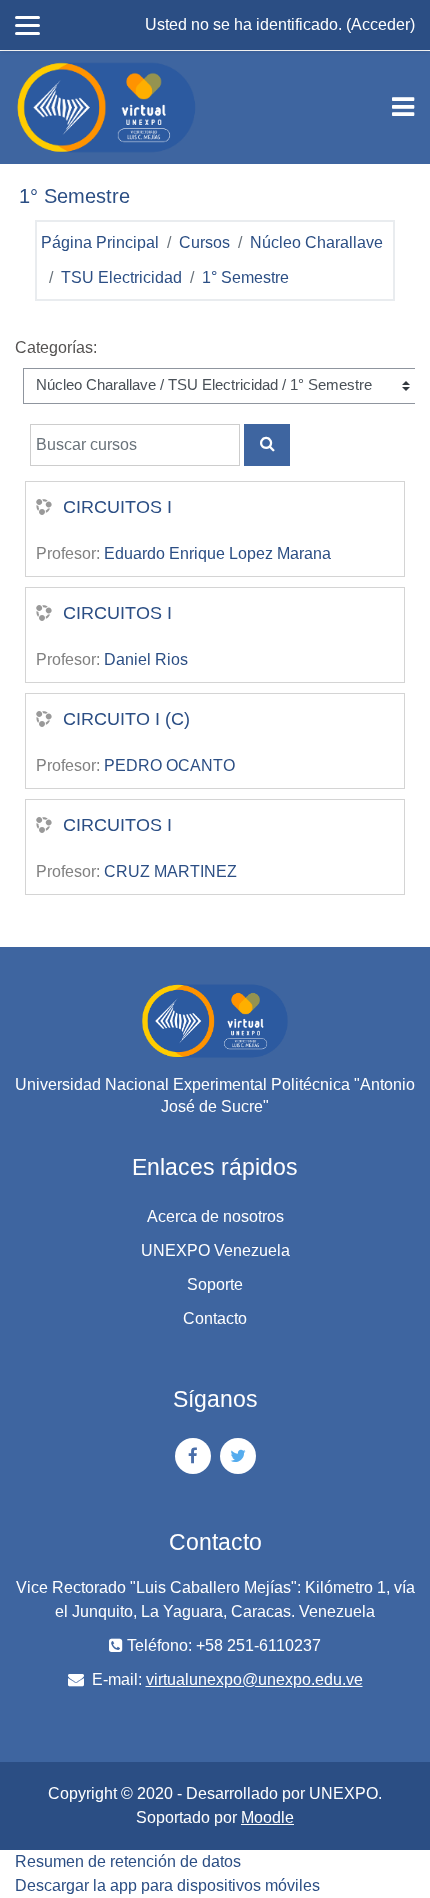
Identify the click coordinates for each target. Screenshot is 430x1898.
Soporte (215, 1284)
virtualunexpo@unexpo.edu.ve (254, 1679)
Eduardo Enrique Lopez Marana (217, 553)
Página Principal (100, 242)
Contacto (215, 1318)
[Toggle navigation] (403, 107)
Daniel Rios (146, 659)
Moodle (267, 1817)
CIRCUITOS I (117, 507)
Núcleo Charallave (316, 242)
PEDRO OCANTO (169, 765)
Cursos (204, 242)
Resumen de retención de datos (128, 1861)
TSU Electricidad (121, 277)
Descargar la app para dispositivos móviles (167, 1885)
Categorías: (56, 347)
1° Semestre (245, 277)
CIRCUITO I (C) (126, 719)
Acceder (380, 24)
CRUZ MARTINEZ (170, 871)
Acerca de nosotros (215, 1216)
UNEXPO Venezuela (215, 1250)
